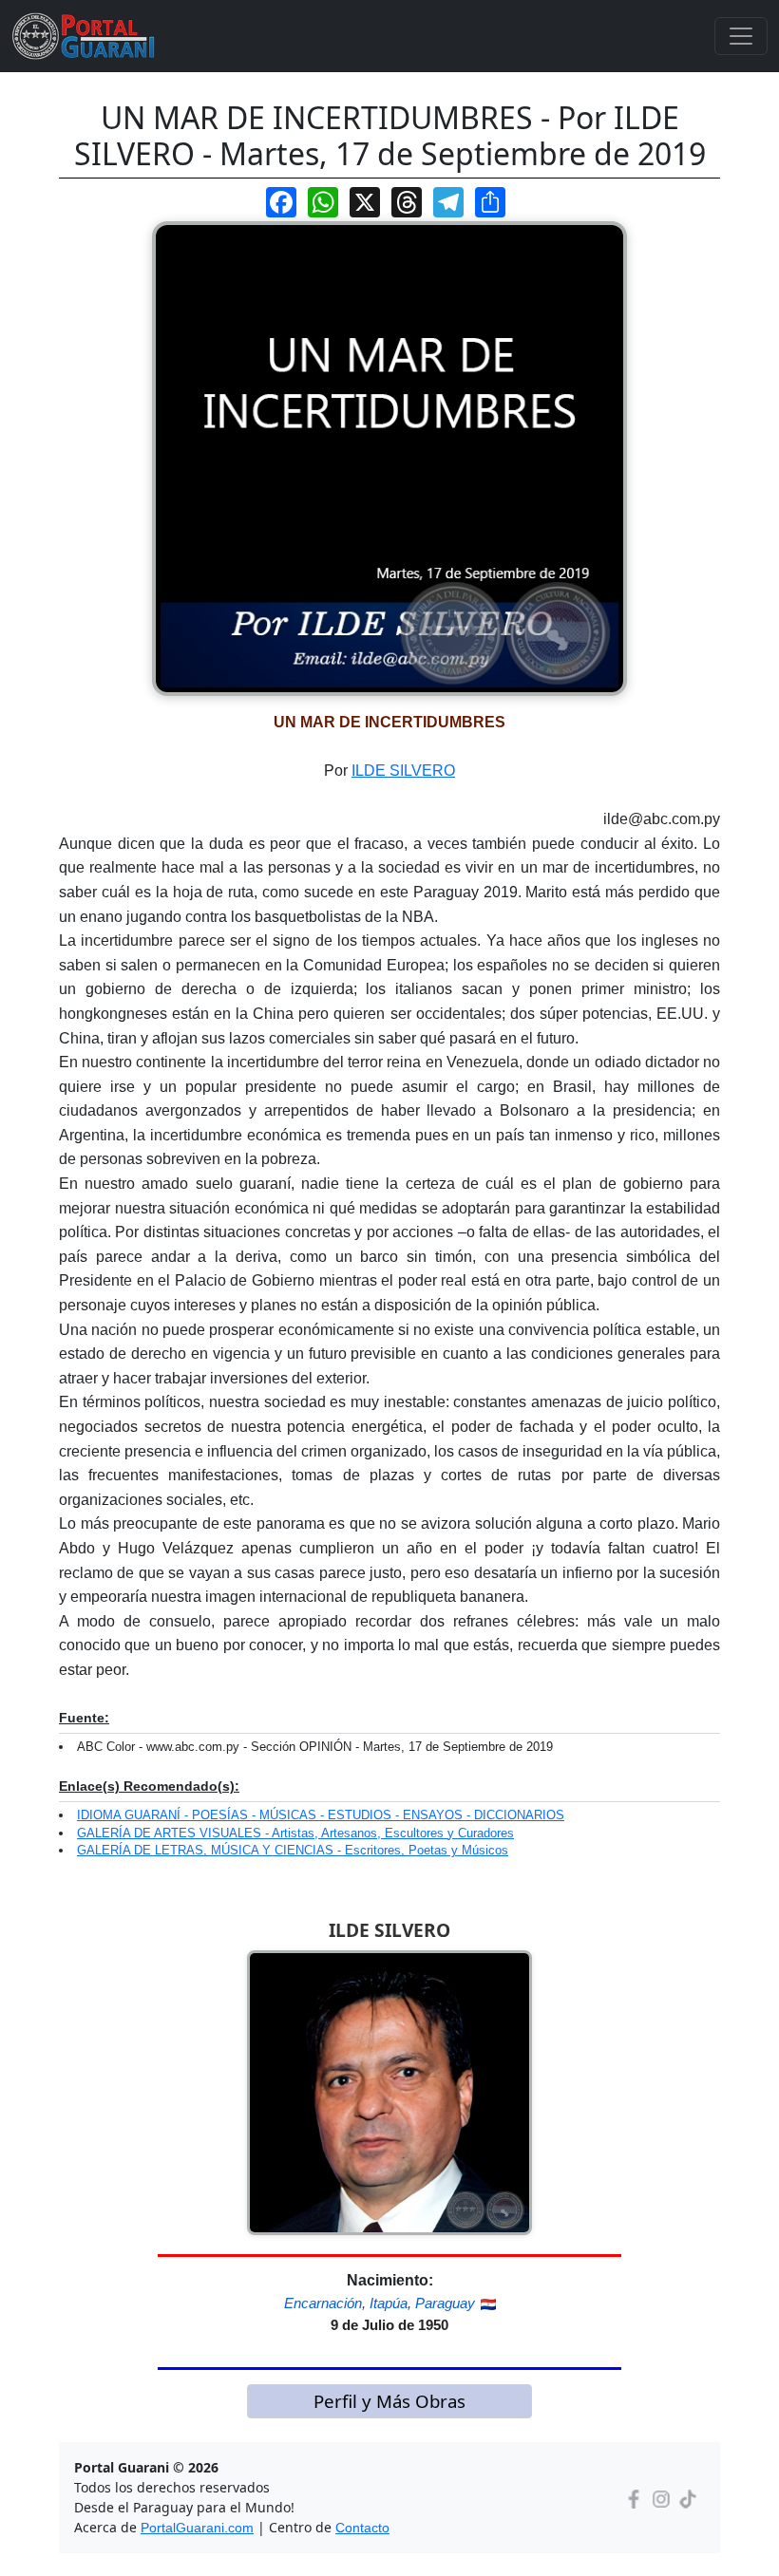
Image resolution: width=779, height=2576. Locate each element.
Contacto (362, 2528)
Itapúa (389, 2303)
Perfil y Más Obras (389, 2401)
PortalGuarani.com (197, 2528)
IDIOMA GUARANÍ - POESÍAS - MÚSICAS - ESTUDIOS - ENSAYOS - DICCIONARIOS (321, 1815)
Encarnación (323, 2303)
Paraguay (445, 2303)
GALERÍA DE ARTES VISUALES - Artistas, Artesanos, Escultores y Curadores (295, 1833)
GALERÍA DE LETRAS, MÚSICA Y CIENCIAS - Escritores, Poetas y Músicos (293, 1850)
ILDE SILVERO (403, 771)
